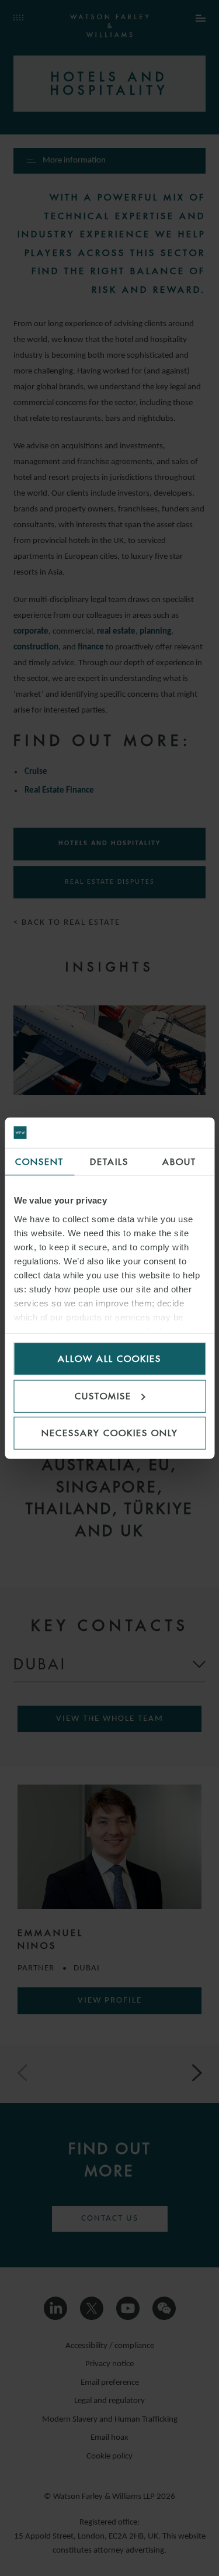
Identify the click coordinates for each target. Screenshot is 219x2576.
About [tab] (179, 1162)
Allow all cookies (109, 1359)
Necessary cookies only (110, 1433)
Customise (103, 1396)
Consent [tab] (39, 1162)
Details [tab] (109, 1162)
